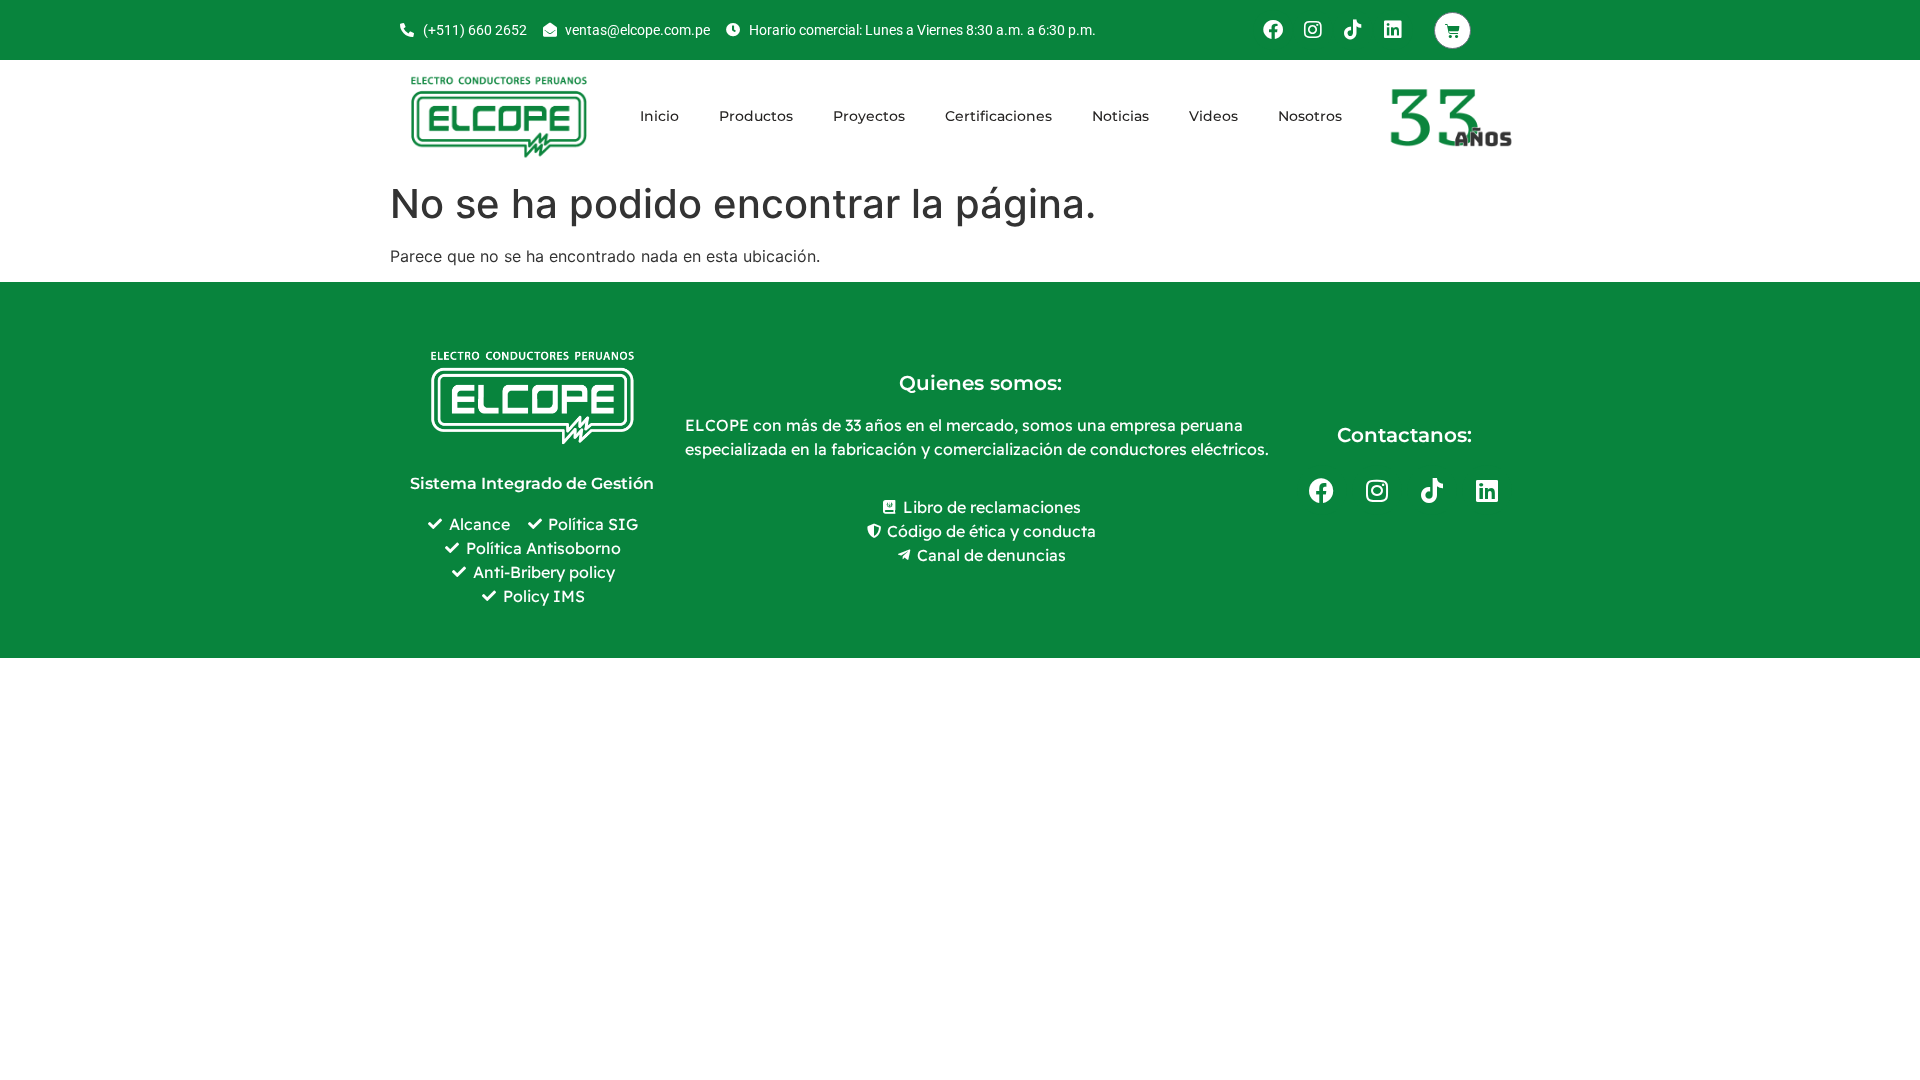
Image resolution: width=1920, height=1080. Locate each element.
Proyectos (869, 116)
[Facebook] (1273, 30)
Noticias (1120, 116)
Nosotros (1310, 116)
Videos (1213, 116)
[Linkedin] (1393, 30)
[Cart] (1452, 30)
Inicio (659, 116)
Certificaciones (998, 116)
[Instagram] (1313, 30)
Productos (756, 116)
